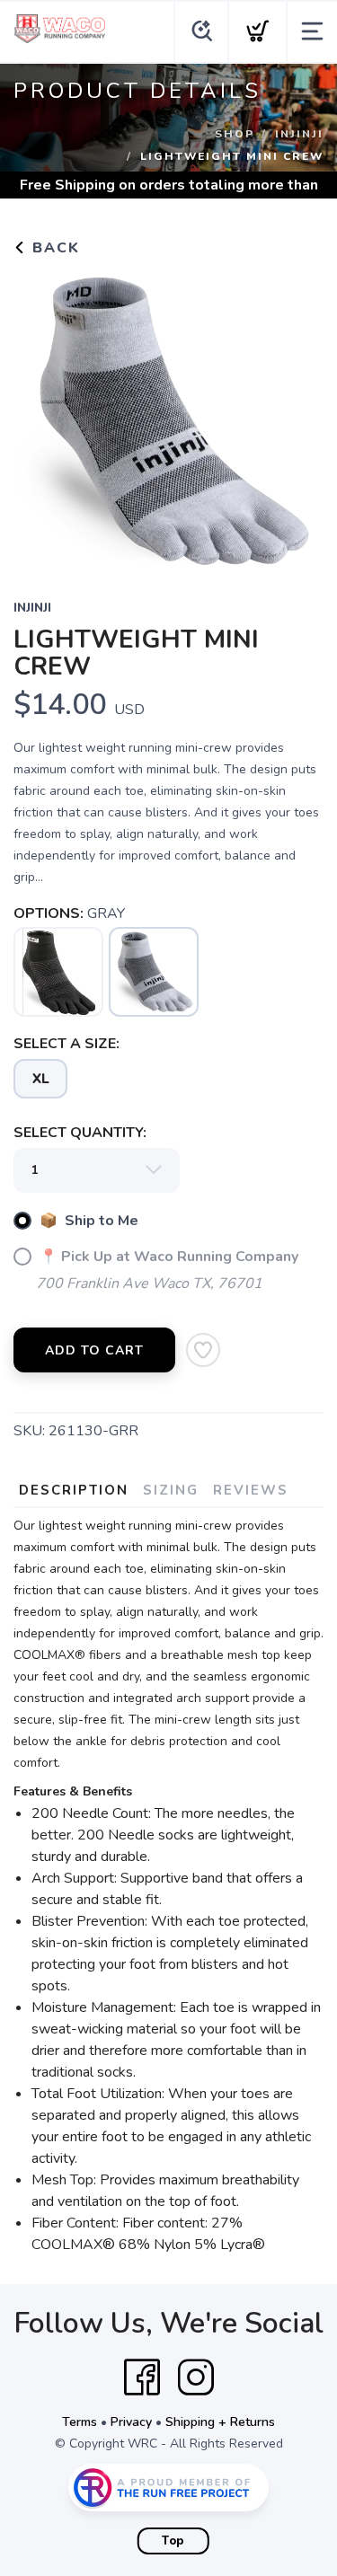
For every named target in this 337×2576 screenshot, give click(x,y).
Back (53, 248)
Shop (235, 134)
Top (173, 2541)
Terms (80, 2422)
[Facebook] (142, 2378)
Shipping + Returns (220, 2422)
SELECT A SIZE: (67, 1044)
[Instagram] (196, 2378)
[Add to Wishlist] (203, 1350)
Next (296, 417)
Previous (41, 417)
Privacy (131, 2422)
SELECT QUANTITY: (80, 1133)
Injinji (299, 134)
